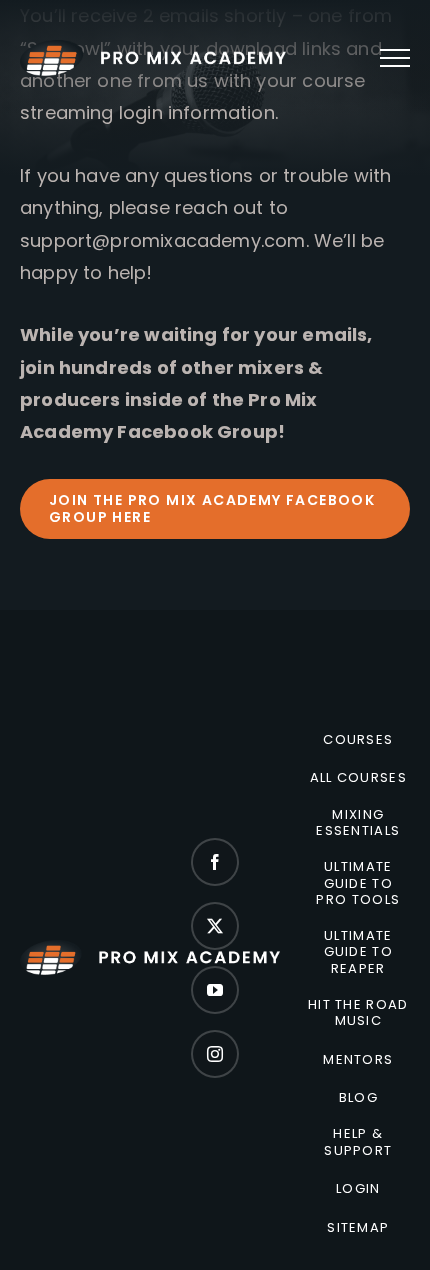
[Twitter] (215, 926)
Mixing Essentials (358, 823)
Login (358, 1189)
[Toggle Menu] (395, 58)
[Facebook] (215, 862)
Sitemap (358, 1228)
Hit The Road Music (358, 1013)
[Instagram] (215, 1054)
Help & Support (358, 1142)
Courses (358, 740)
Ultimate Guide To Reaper (358, 952)
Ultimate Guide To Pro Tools (358, 883)
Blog (358, 1098)
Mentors (358, 1060)
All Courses (358, 778)
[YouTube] (215, 990)
